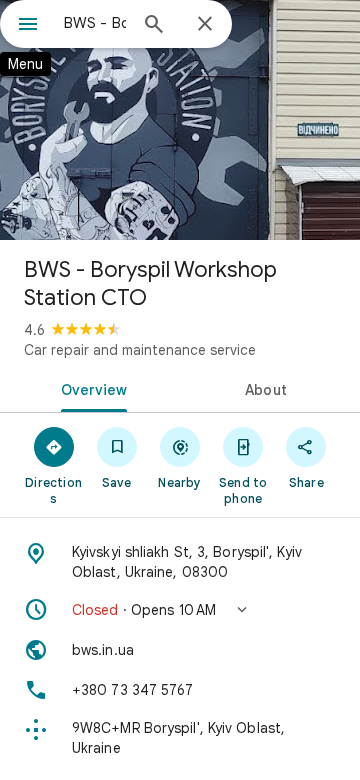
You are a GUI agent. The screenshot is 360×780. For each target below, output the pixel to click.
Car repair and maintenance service (140, 350)
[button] (180, 610)
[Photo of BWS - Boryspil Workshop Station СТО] (180, 120)
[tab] (90, 388)
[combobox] (95, 23)
